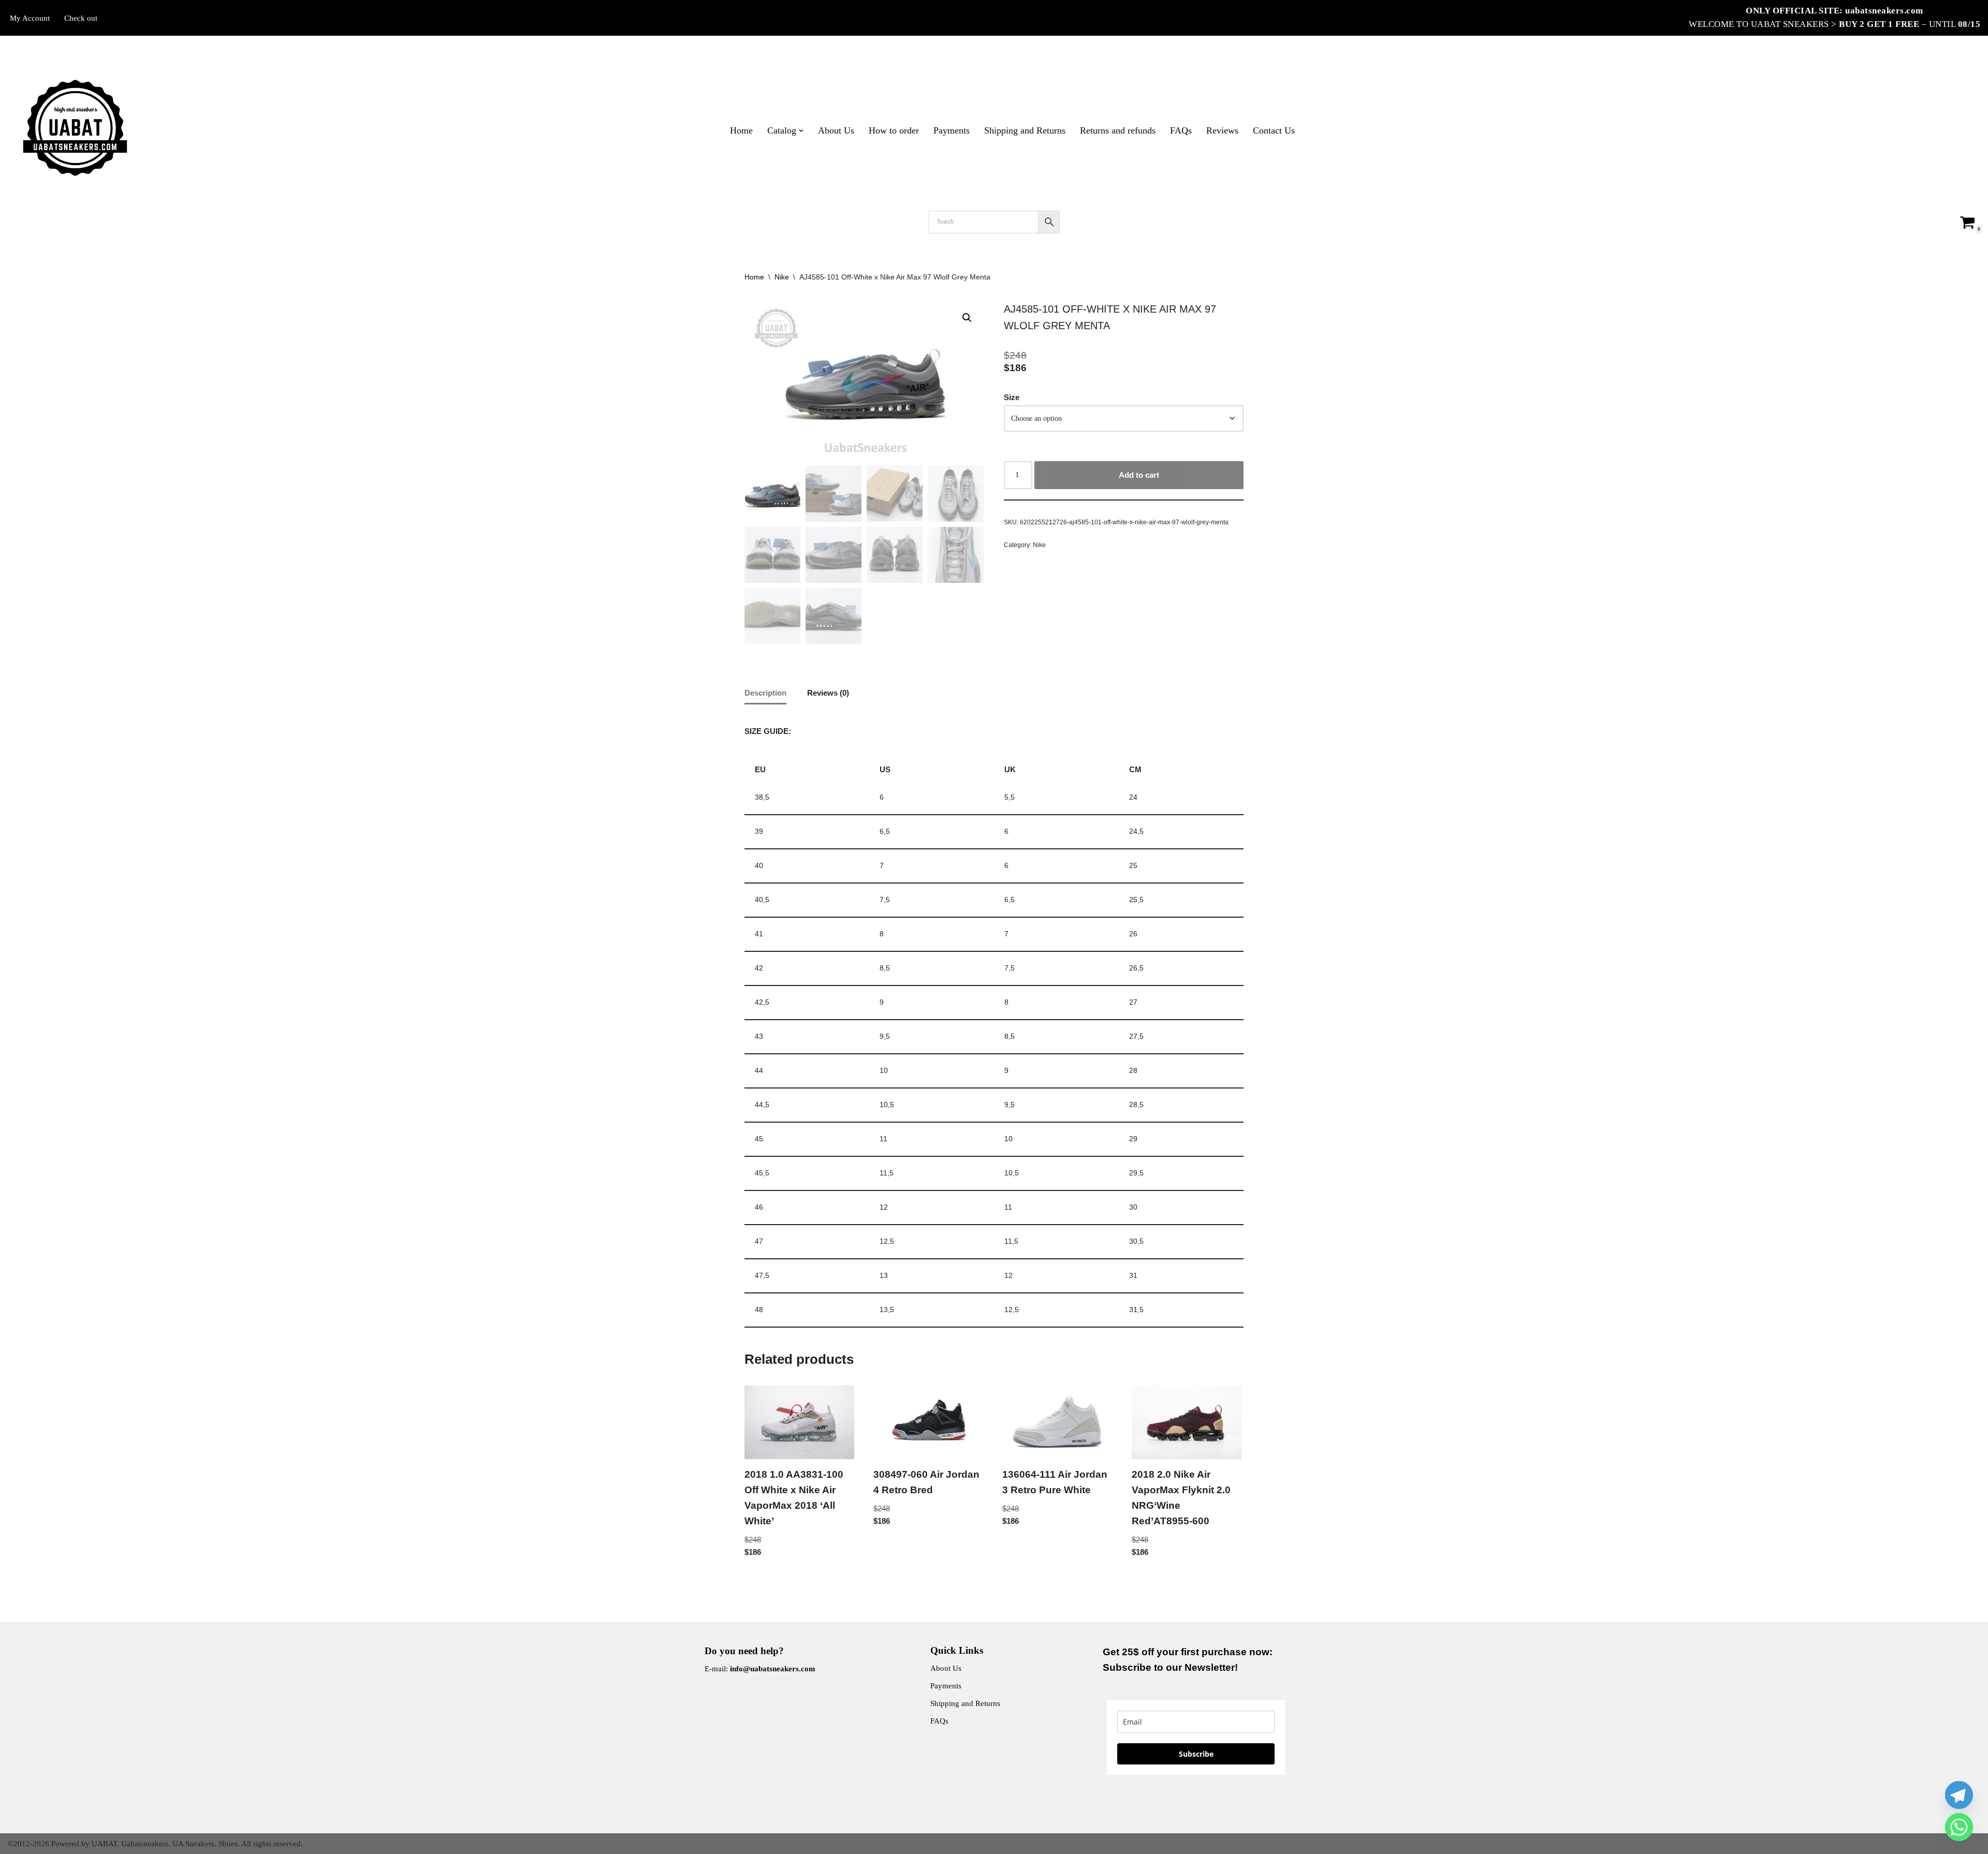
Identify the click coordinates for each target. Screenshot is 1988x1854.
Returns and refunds (1118, 130)
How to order (894, 130)
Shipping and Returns (1025, 130)
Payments (952, 130)
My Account (30, 18)
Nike (782, 277)
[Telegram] (1959, 1795)
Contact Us (1274, 130)
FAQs (1181, 130)
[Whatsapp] (1959, 1827)
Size (1012, 397)
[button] (801, 131)
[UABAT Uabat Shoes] (75, 128)
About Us (836, 130)
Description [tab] (765, 693)
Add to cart (1139, 475)
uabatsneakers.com (1884, 11)
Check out (81, 18)
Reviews (1222, 130)
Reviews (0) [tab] (828, 693)
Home (741, 130)
